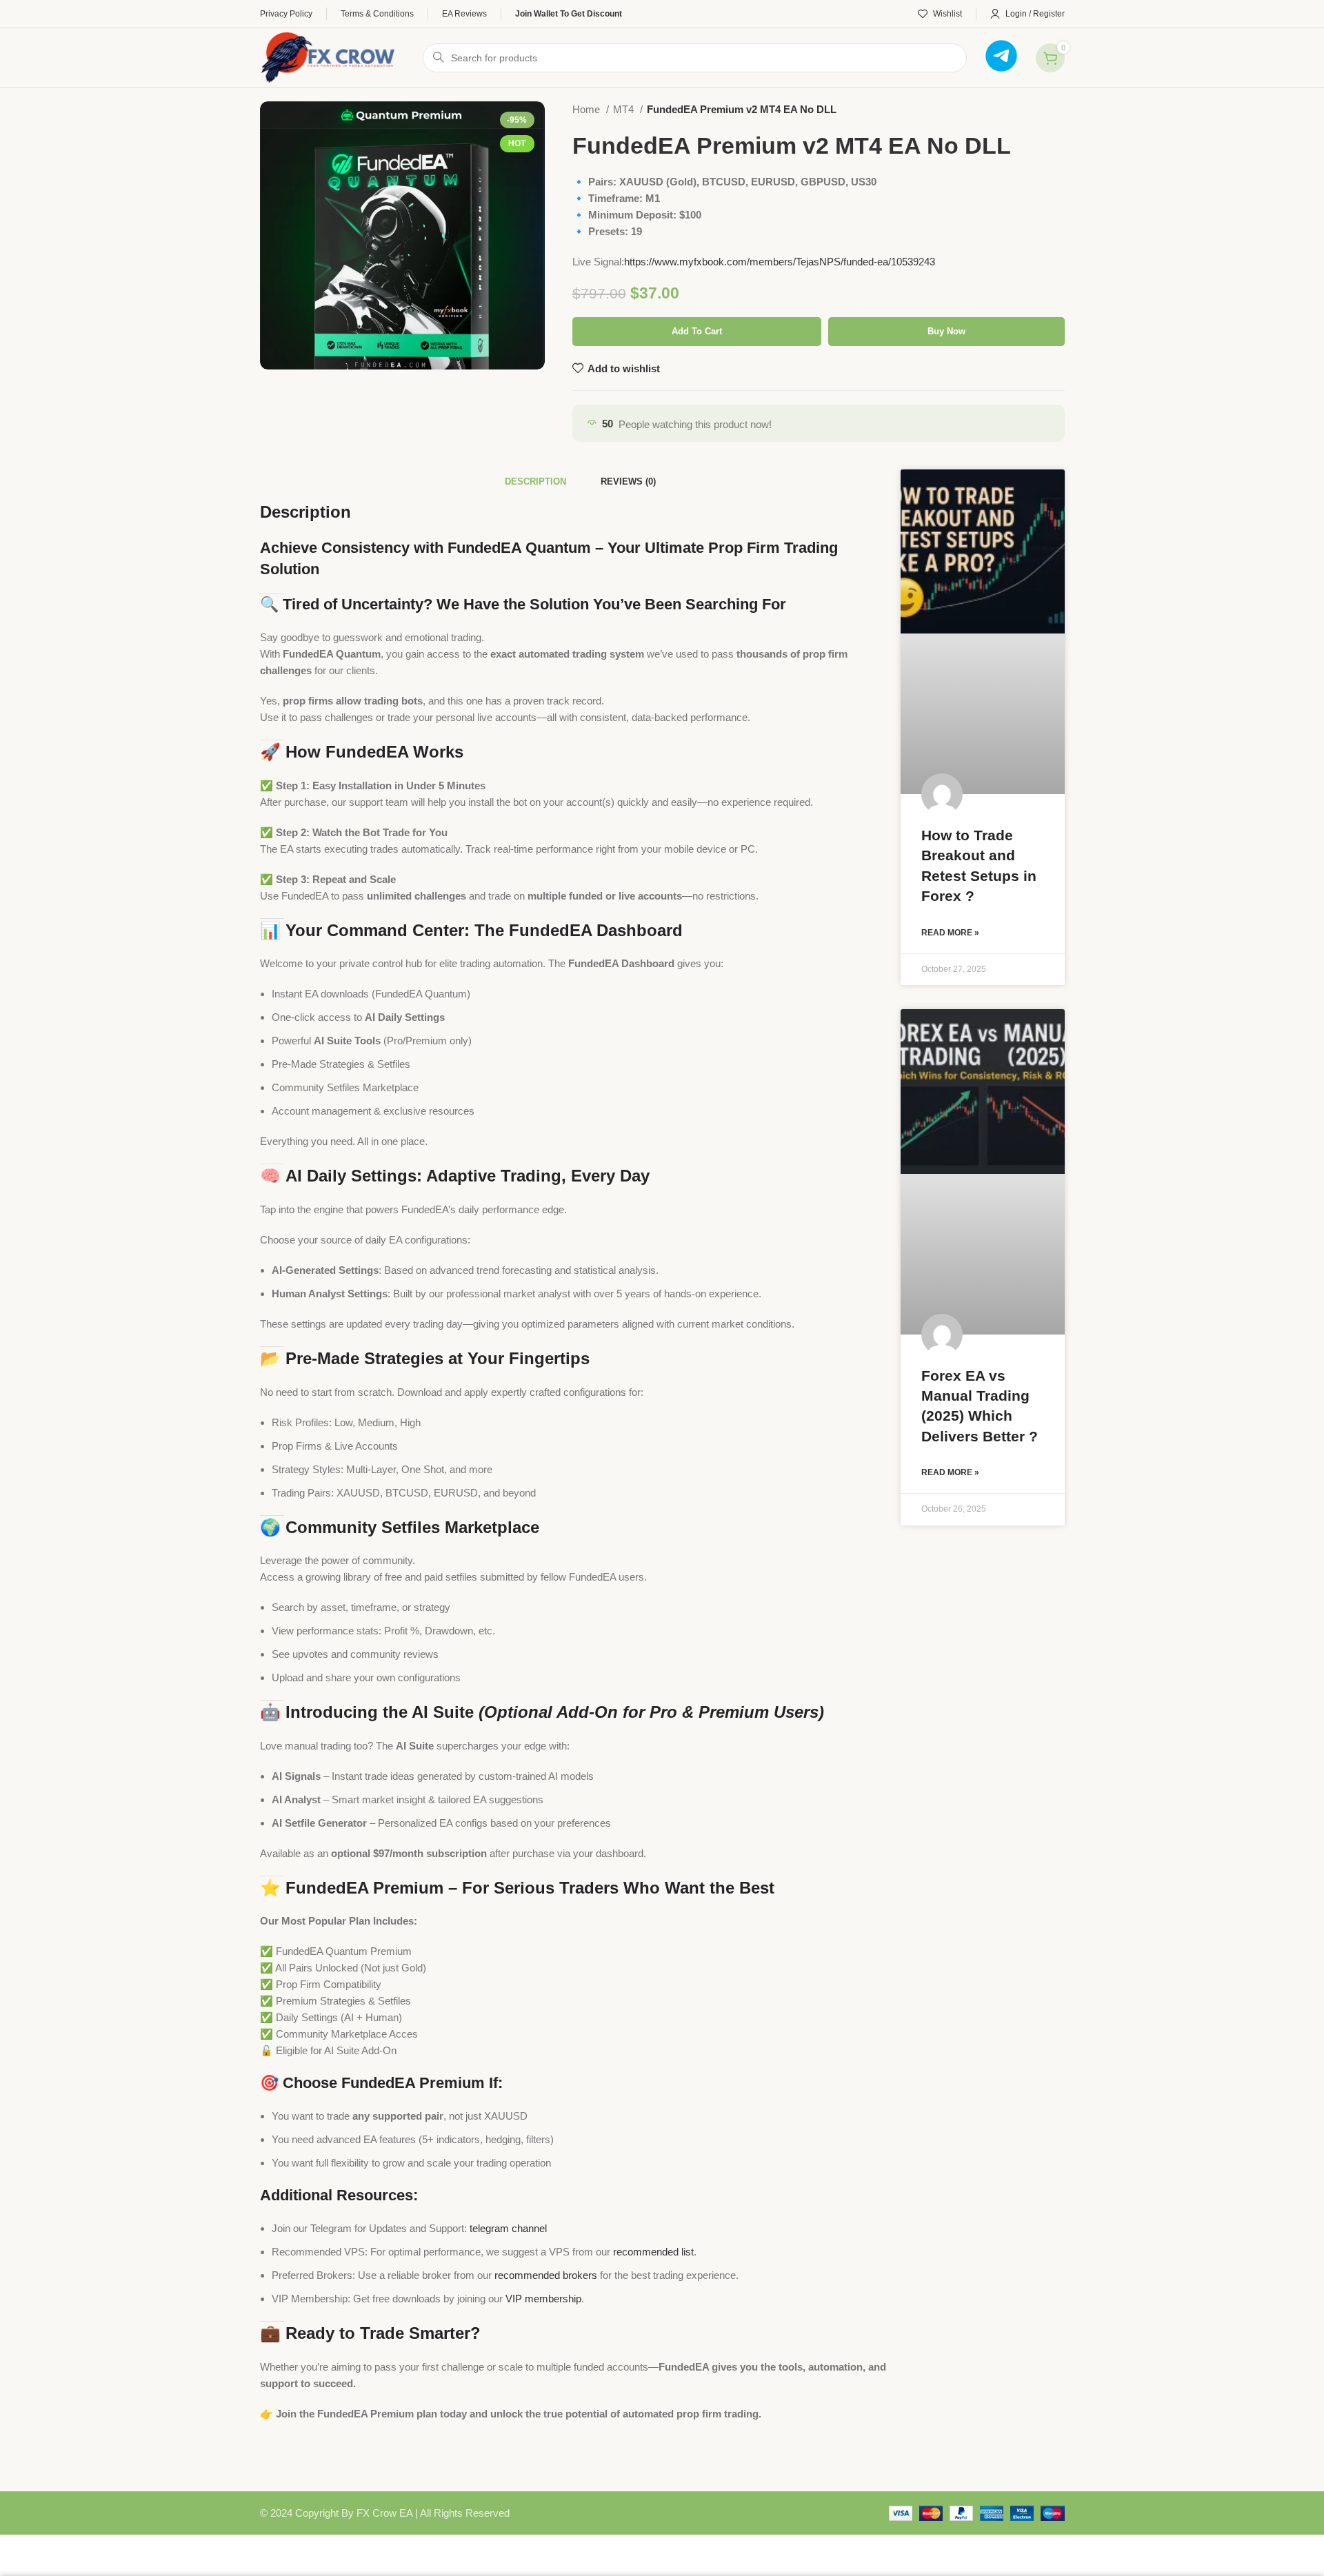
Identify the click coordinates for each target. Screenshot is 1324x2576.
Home (588, 109)
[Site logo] (328, 56)
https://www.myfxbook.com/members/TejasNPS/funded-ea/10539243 (780, 262)
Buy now (946, 331)
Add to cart (697, 331)
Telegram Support (1014, 115)
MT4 (625, 109)
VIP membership (543, 2299)
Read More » (950, 933)
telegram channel (508, 2228)
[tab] (535, 482)
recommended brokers (546, 2275)
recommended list (653, 2252)
